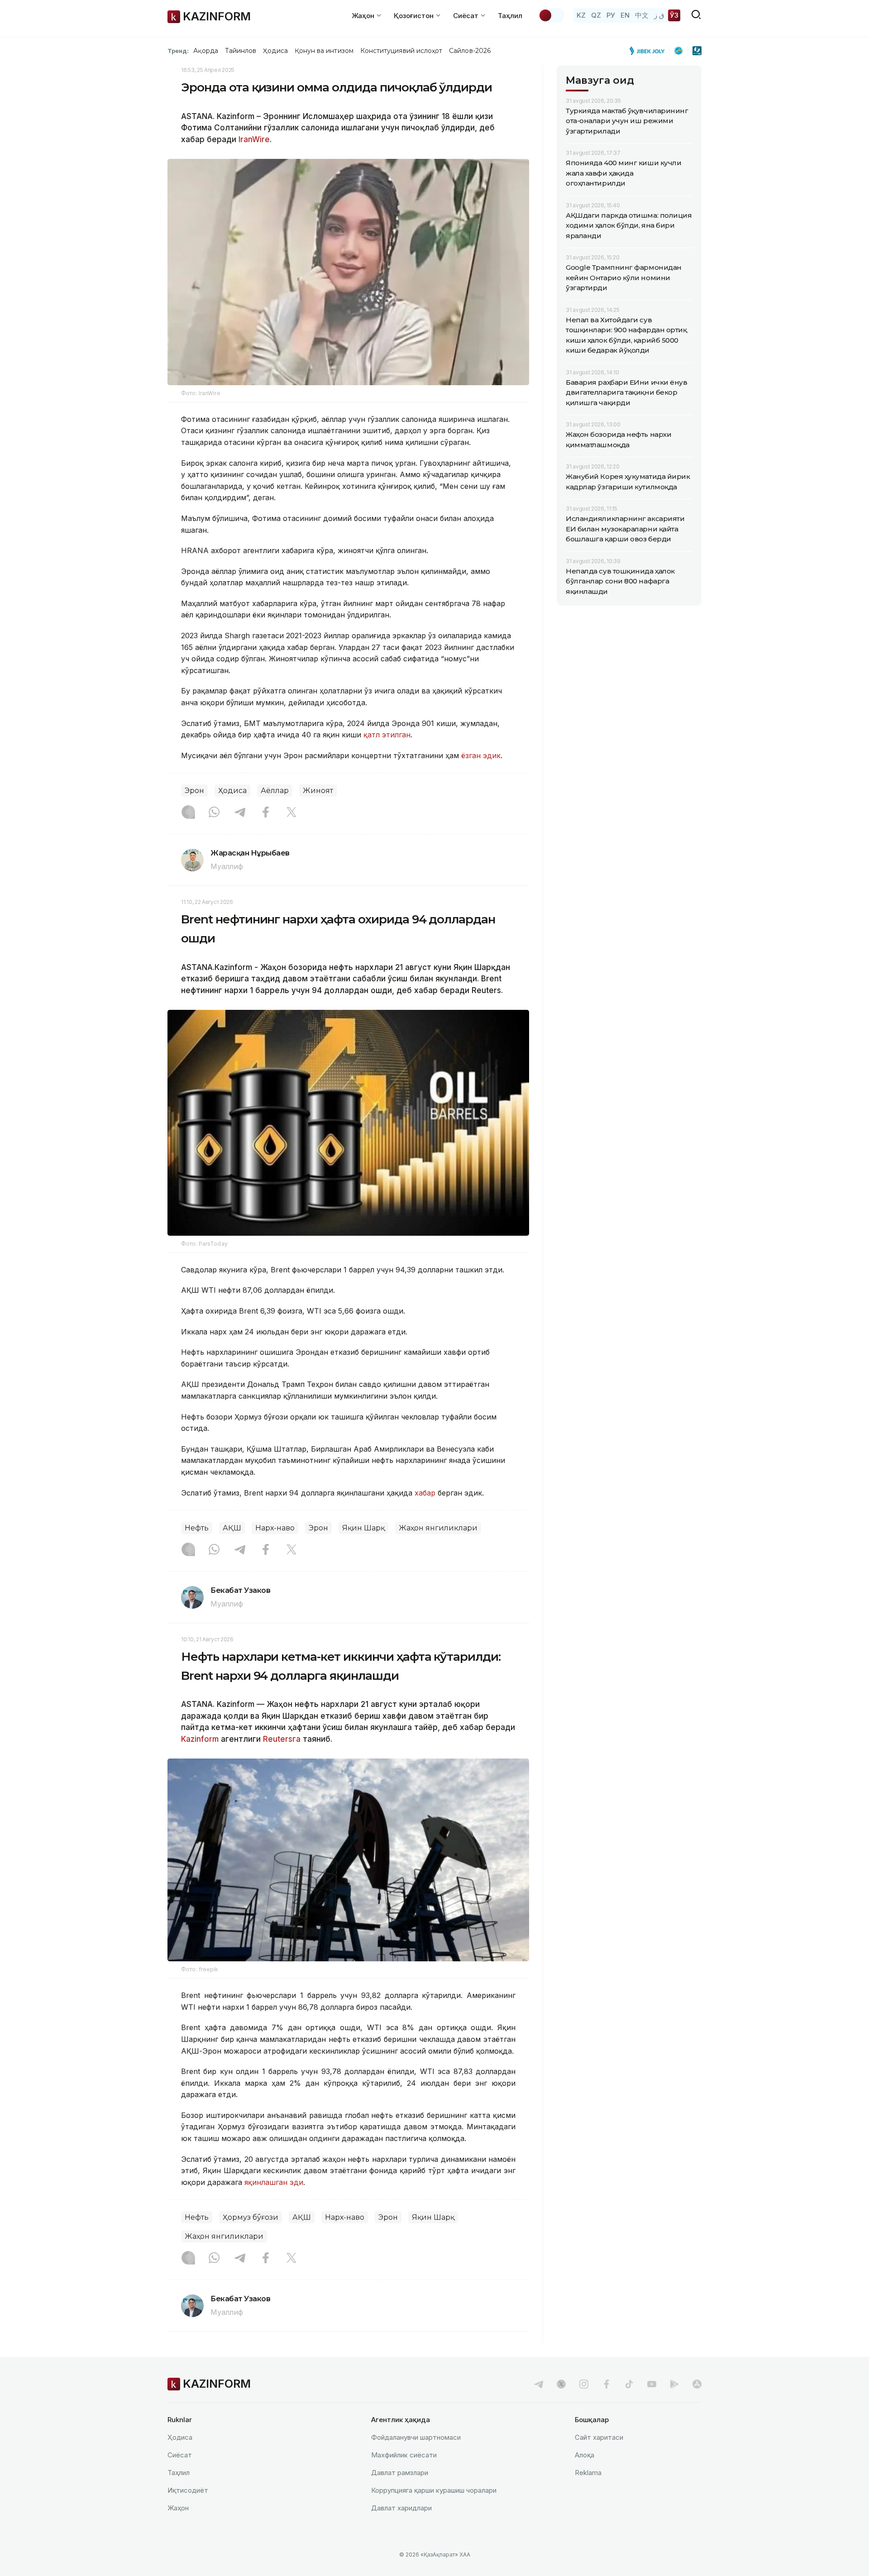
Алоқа (585, 2455)
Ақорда (205, 51)
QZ (596, 15)
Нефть (197, 1528)
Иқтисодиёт (188, 2490)
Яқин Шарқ (363, 1528)
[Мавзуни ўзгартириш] (551, 15)
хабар (426, 1493)
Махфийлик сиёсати (404, 2455)
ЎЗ (674, 15)
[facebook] (606, 2384)
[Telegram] (240, 813)
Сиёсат (180, 2455)
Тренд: (178, 51)
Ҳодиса (275, 51)
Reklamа (588, 2473)
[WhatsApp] (214, 813)
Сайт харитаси (599, 2437)
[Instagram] (188, 813)
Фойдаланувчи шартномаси (416, 2437)
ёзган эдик (481, 755)
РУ (611, 15)
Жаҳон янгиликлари (438, 1528)
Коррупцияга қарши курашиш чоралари (434, 2490)
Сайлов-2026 (470, 51)
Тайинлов (241, 51)
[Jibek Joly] (649, 51)
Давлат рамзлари (400, 2473)
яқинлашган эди (274, 2182)
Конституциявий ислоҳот (401, 51)
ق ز (659, 15)
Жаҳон (178, 2508)
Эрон (194, 791)
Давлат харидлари (401, 2508)
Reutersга (282, 1739)
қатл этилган (387, 735)
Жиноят (318, 791)
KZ (581, 15)
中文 (642, 15)
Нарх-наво (275, 1528)
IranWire (254, 139)
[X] (291, 813)
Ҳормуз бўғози (251, 2217)
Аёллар (275, 791)
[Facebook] (266, 813)
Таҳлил (510, 16)
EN (625, 15)
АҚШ (232, 1528)
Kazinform (200, 1739)
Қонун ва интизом (324, 51)
